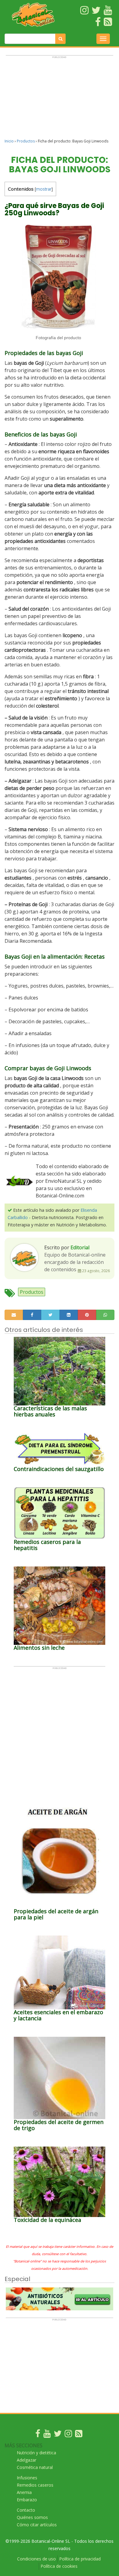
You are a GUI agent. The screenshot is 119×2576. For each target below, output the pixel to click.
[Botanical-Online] (33, 15)
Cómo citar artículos (37, 2525)
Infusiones (27, 2478)
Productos (26, 141)
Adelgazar (27, 2460)
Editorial (80, 1247)
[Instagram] (68, 2435)
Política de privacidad (80, 2559)
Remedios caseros (35, 2485)
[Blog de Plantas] (79, 2435)
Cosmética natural (35, 2467)
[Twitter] (58, 2435)
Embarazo (27, 2500)
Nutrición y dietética (36, 2453)
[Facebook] (38, 2435)
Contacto (26, 2510)
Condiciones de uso (36, 2559)
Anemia (24, 2492)
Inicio (9, 141)
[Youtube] (47, 2435)
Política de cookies (59, 2566)
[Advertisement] (60, 100)
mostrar (44, 189)
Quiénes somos (32, 2517)
